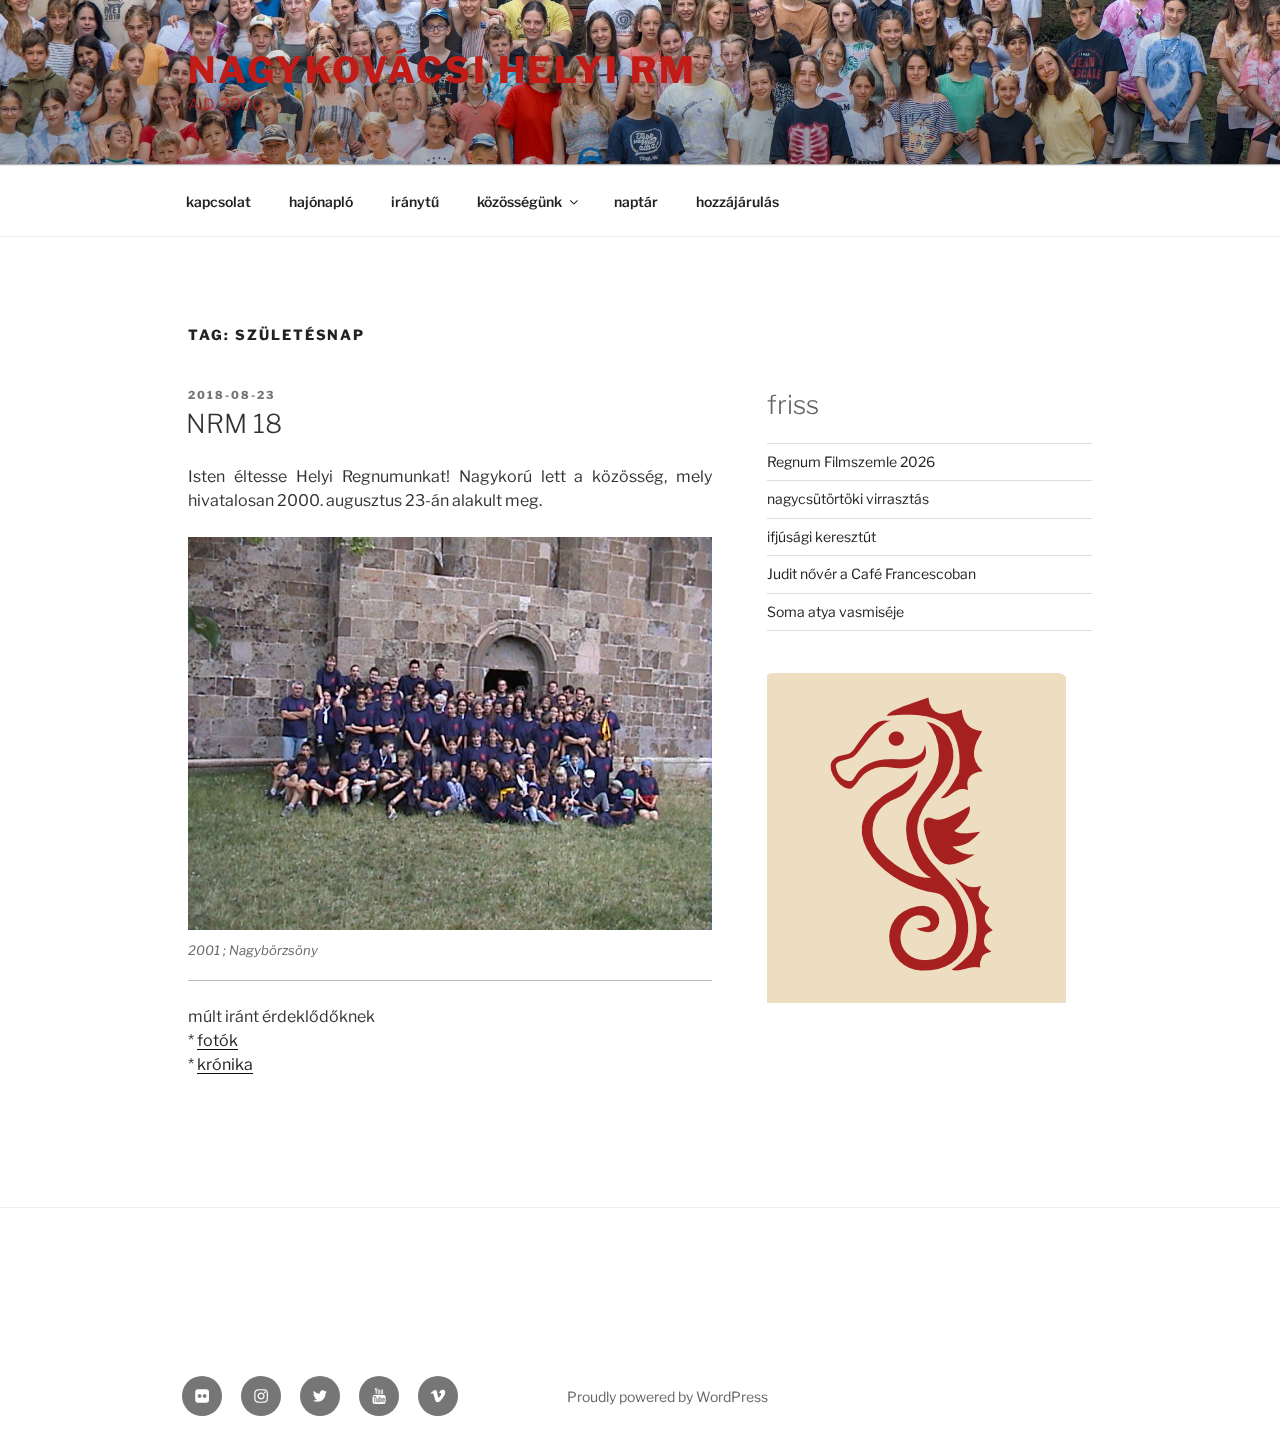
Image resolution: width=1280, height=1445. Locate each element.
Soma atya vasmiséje (835, 611)
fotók (217, 1040)
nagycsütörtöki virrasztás (848, 498)
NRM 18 (234, 423)
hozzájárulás (737, 201)
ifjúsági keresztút (821, 536)
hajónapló (321, 201)
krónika (225, 1064)
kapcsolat (218, 201)
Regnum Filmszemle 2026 (851, 461)
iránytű (415, 201)
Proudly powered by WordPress (667, 1396)
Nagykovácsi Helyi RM (442, 70)
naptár (636, 201)
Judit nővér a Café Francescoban (871, 573)
